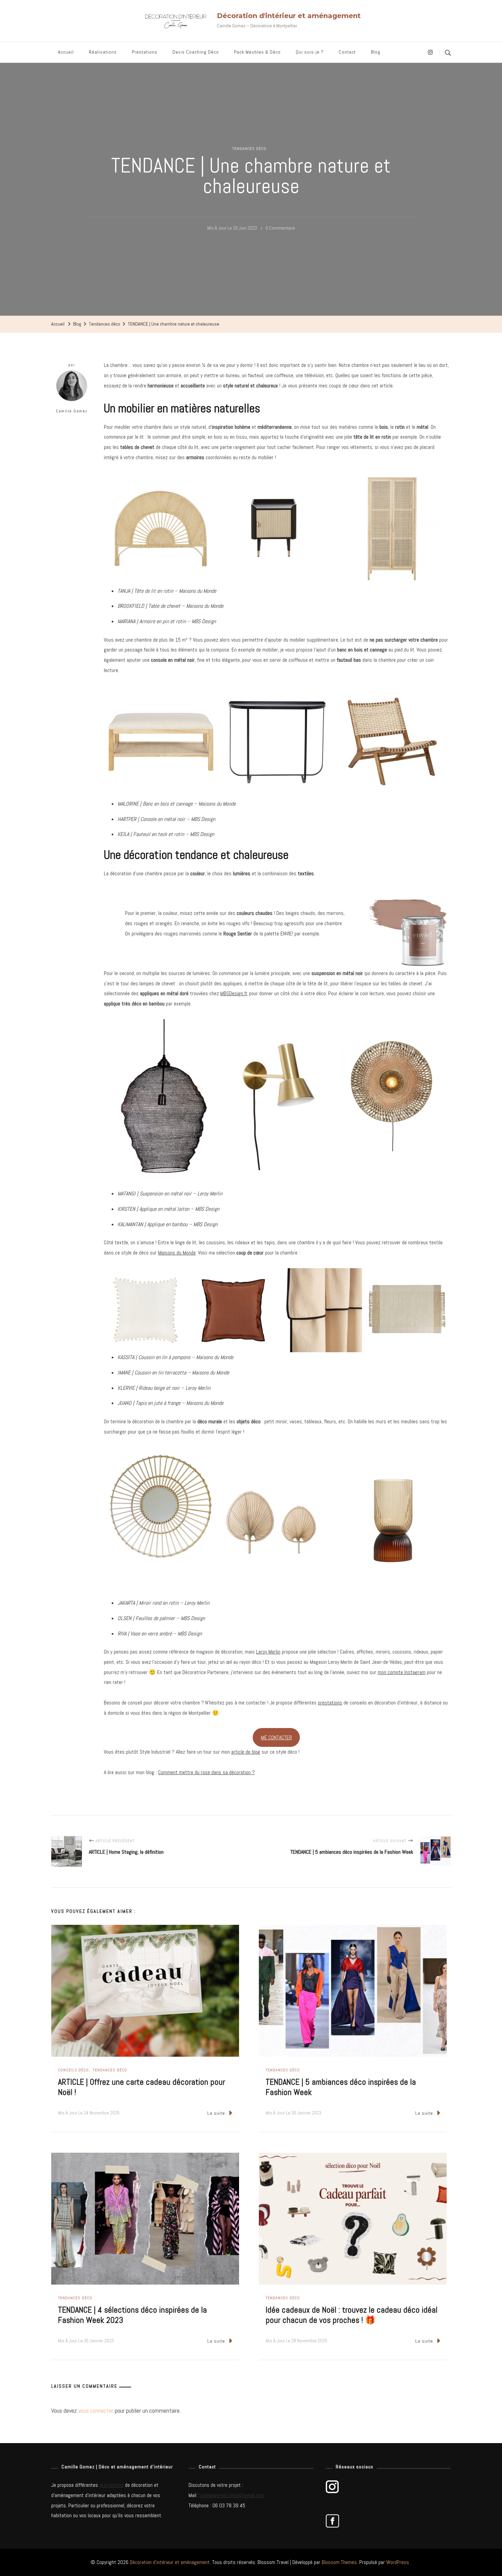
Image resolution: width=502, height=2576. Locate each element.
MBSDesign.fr (234, 993)
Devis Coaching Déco (196, 52)
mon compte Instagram (402, 1672)
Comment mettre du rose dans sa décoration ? (206, 1772)
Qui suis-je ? (310, 52)
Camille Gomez (72, 411)
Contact (347, 52)
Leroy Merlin (268, 1652)
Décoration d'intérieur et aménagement (289, 16)
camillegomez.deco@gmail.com (232, 2495)
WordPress (398, 2562)
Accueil (66, 52)
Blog (376, 52)
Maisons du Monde (177, 1253)
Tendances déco (249, 149)
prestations (330, 1703)
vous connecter (96, 2410)
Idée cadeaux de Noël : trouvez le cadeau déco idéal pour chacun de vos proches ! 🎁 (352, 2315)
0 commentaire (280, 229)
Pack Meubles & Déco (257, 52)
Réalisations (103, 52)
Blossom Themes (339, 2562)
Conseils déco (73, 2070)
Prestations (145, 52)
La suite (216, 2113)
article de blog (246, 1752)
